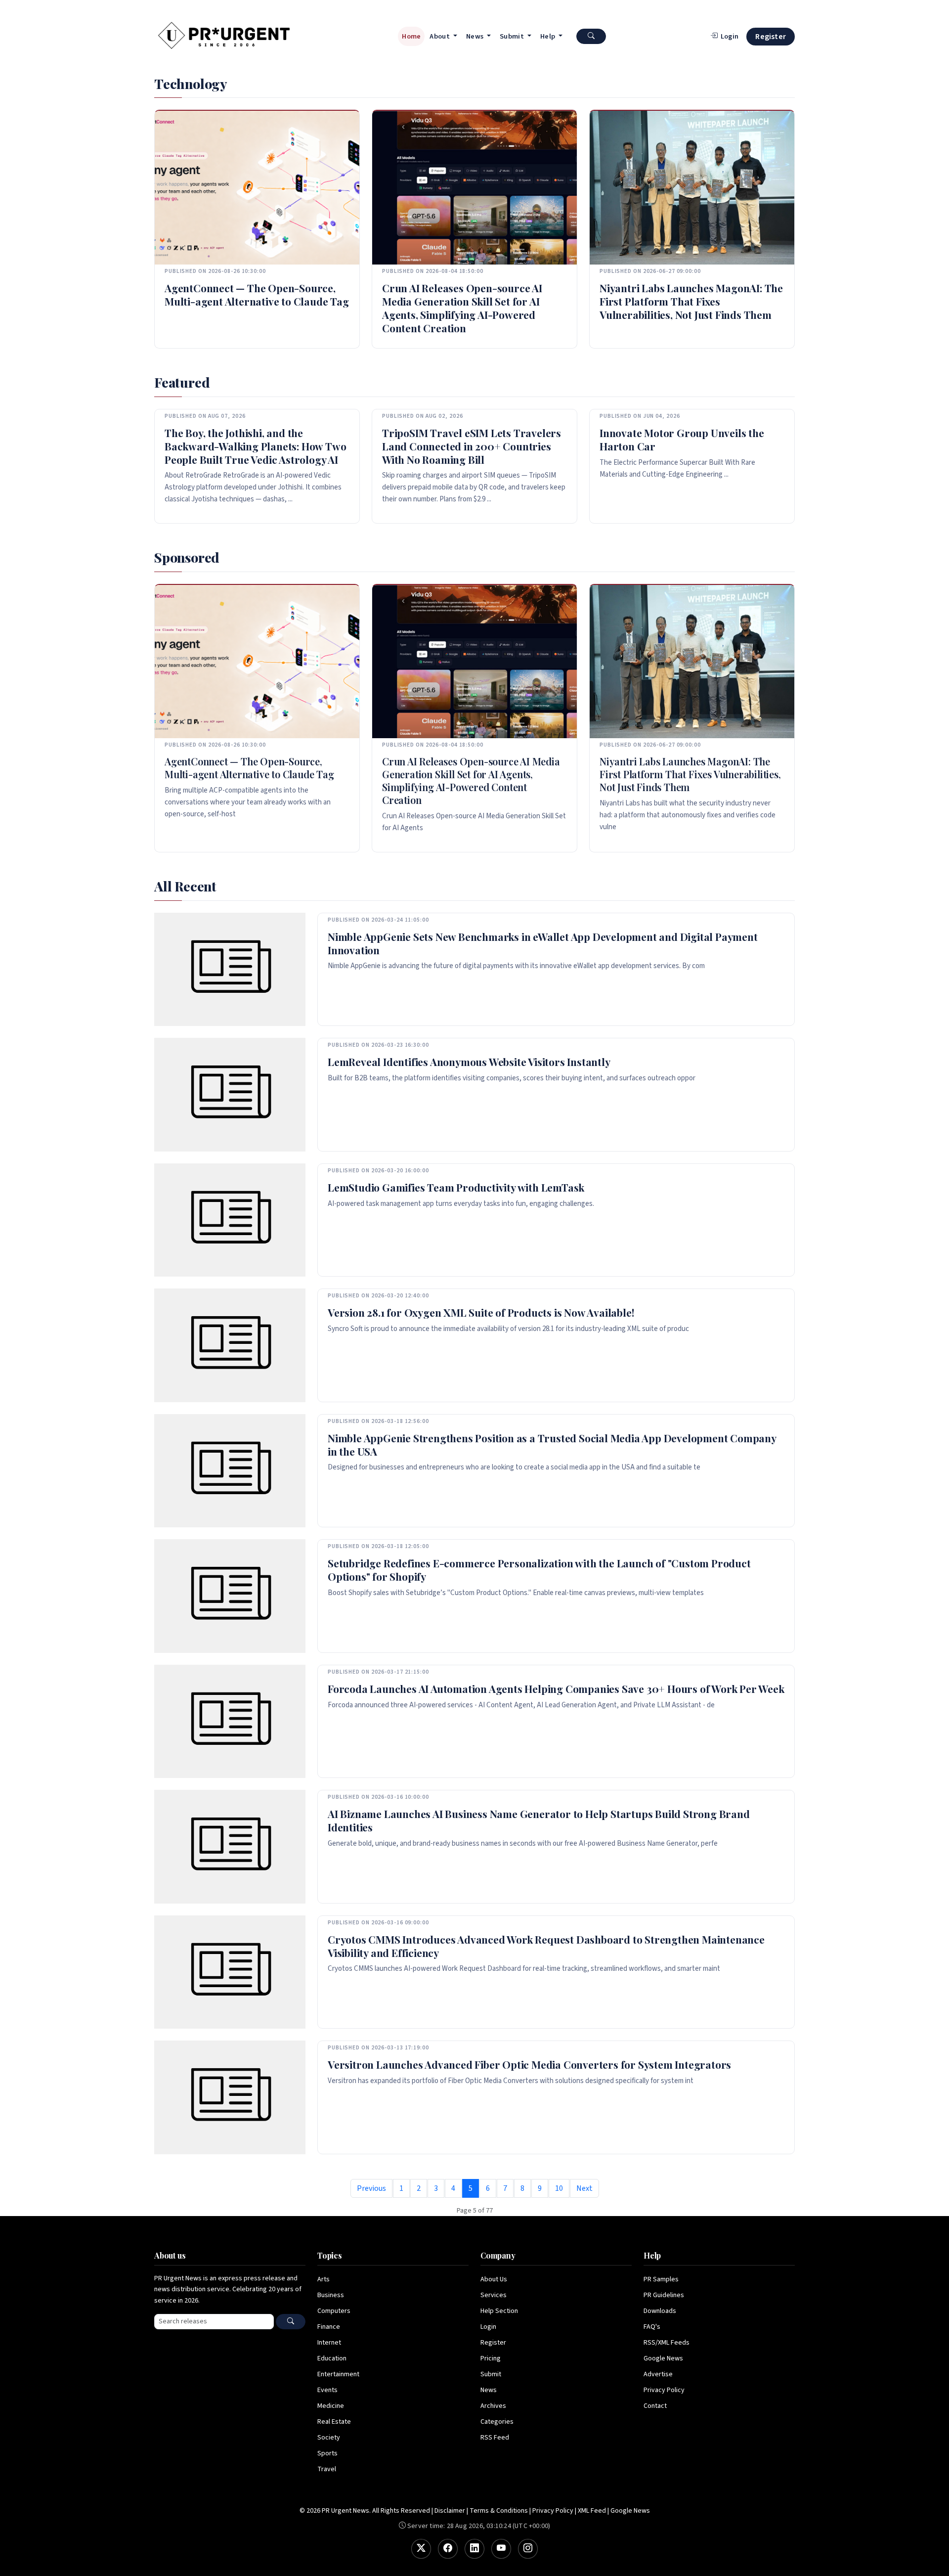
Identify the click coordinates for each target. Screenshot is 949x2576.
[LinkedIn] (474, 2549)
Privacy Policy (664, 2390)
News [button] (476, 36)
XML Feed (592, 2511)
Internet (329, 2343)
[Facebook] (448, 2549)
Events (327, 2390)
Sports (327, 2453)
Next (584, 2188)
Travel (327, 2469)
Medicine (331, 2406)
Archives (493, 2406)
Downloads (660, 2311)
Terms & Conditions (499, 2511)
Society (329, 2438)
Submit (491, 2374)
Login (488, 2327)
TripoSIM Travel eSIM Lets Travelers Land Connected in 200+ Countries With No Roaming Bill (472, 446)
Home (411, 36)
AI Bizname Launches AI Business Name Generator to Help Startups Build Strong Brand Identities (539, 1820)
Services (494, 2295)
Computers (334, 2311)
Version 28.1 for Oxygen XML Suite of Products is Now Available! (481, 1312)
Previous (371, 2188)
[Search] (291, 2322)
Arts (324, 2279)
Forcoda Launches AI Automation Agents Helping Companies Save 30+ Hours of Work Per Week (556, 1688)
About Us (494, 2279)
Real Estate (334, 2422)
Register (771, 37)
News (489, 2390)
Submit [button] (513, 36)
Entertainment (338, 2374)
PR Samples (661, 2279)
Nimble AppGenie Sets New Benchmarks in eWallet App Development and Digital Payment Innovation (543, 943)
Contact (655, 2406)
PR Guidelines (664, 2295)
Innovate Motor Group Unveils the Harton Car (682, 439)
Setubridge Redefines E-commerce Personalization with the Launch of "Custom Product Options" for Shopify (539, 1570)
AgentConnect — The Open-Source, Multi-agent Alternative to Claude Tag (257, 294)
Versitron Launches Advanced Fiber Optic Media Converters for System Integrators (529, 2064)
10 (559, 2188)
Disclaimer (450, 2511)
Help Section (499, 2311)
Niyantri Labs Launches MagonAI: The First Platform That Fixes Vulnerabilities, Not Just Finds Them (691, 301)
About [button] (440, 36)
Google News (663, 2358)
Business (331, 2295)
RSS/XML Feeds (667, 2343)
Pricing (491, 2358)
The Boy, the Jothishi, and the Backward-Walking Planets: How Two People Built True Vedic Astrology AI (255, 446)
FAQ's (652, 2327)
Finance (329, 2327)
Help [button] (549, 36)
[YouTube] (501, 2549)
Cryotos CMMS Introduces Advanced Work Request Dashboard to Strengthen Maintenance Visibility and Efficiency (546, 1946)
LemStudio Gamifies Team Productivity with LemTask (456, 1187)
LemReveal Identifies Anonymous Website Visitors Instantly (469, 1062)
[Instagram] (528, 2549)
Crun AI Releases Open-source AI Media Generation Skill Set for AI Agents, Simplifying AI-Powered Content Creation (462, 308)
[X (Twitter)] (421, 2549)
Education (332, 2358)
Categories (497, 2422)
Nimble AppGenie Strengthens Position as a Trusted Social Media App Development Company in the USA (552, 1444)
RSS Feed (495, 2438)
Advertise (658, 2374)
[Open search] (591, 36)
